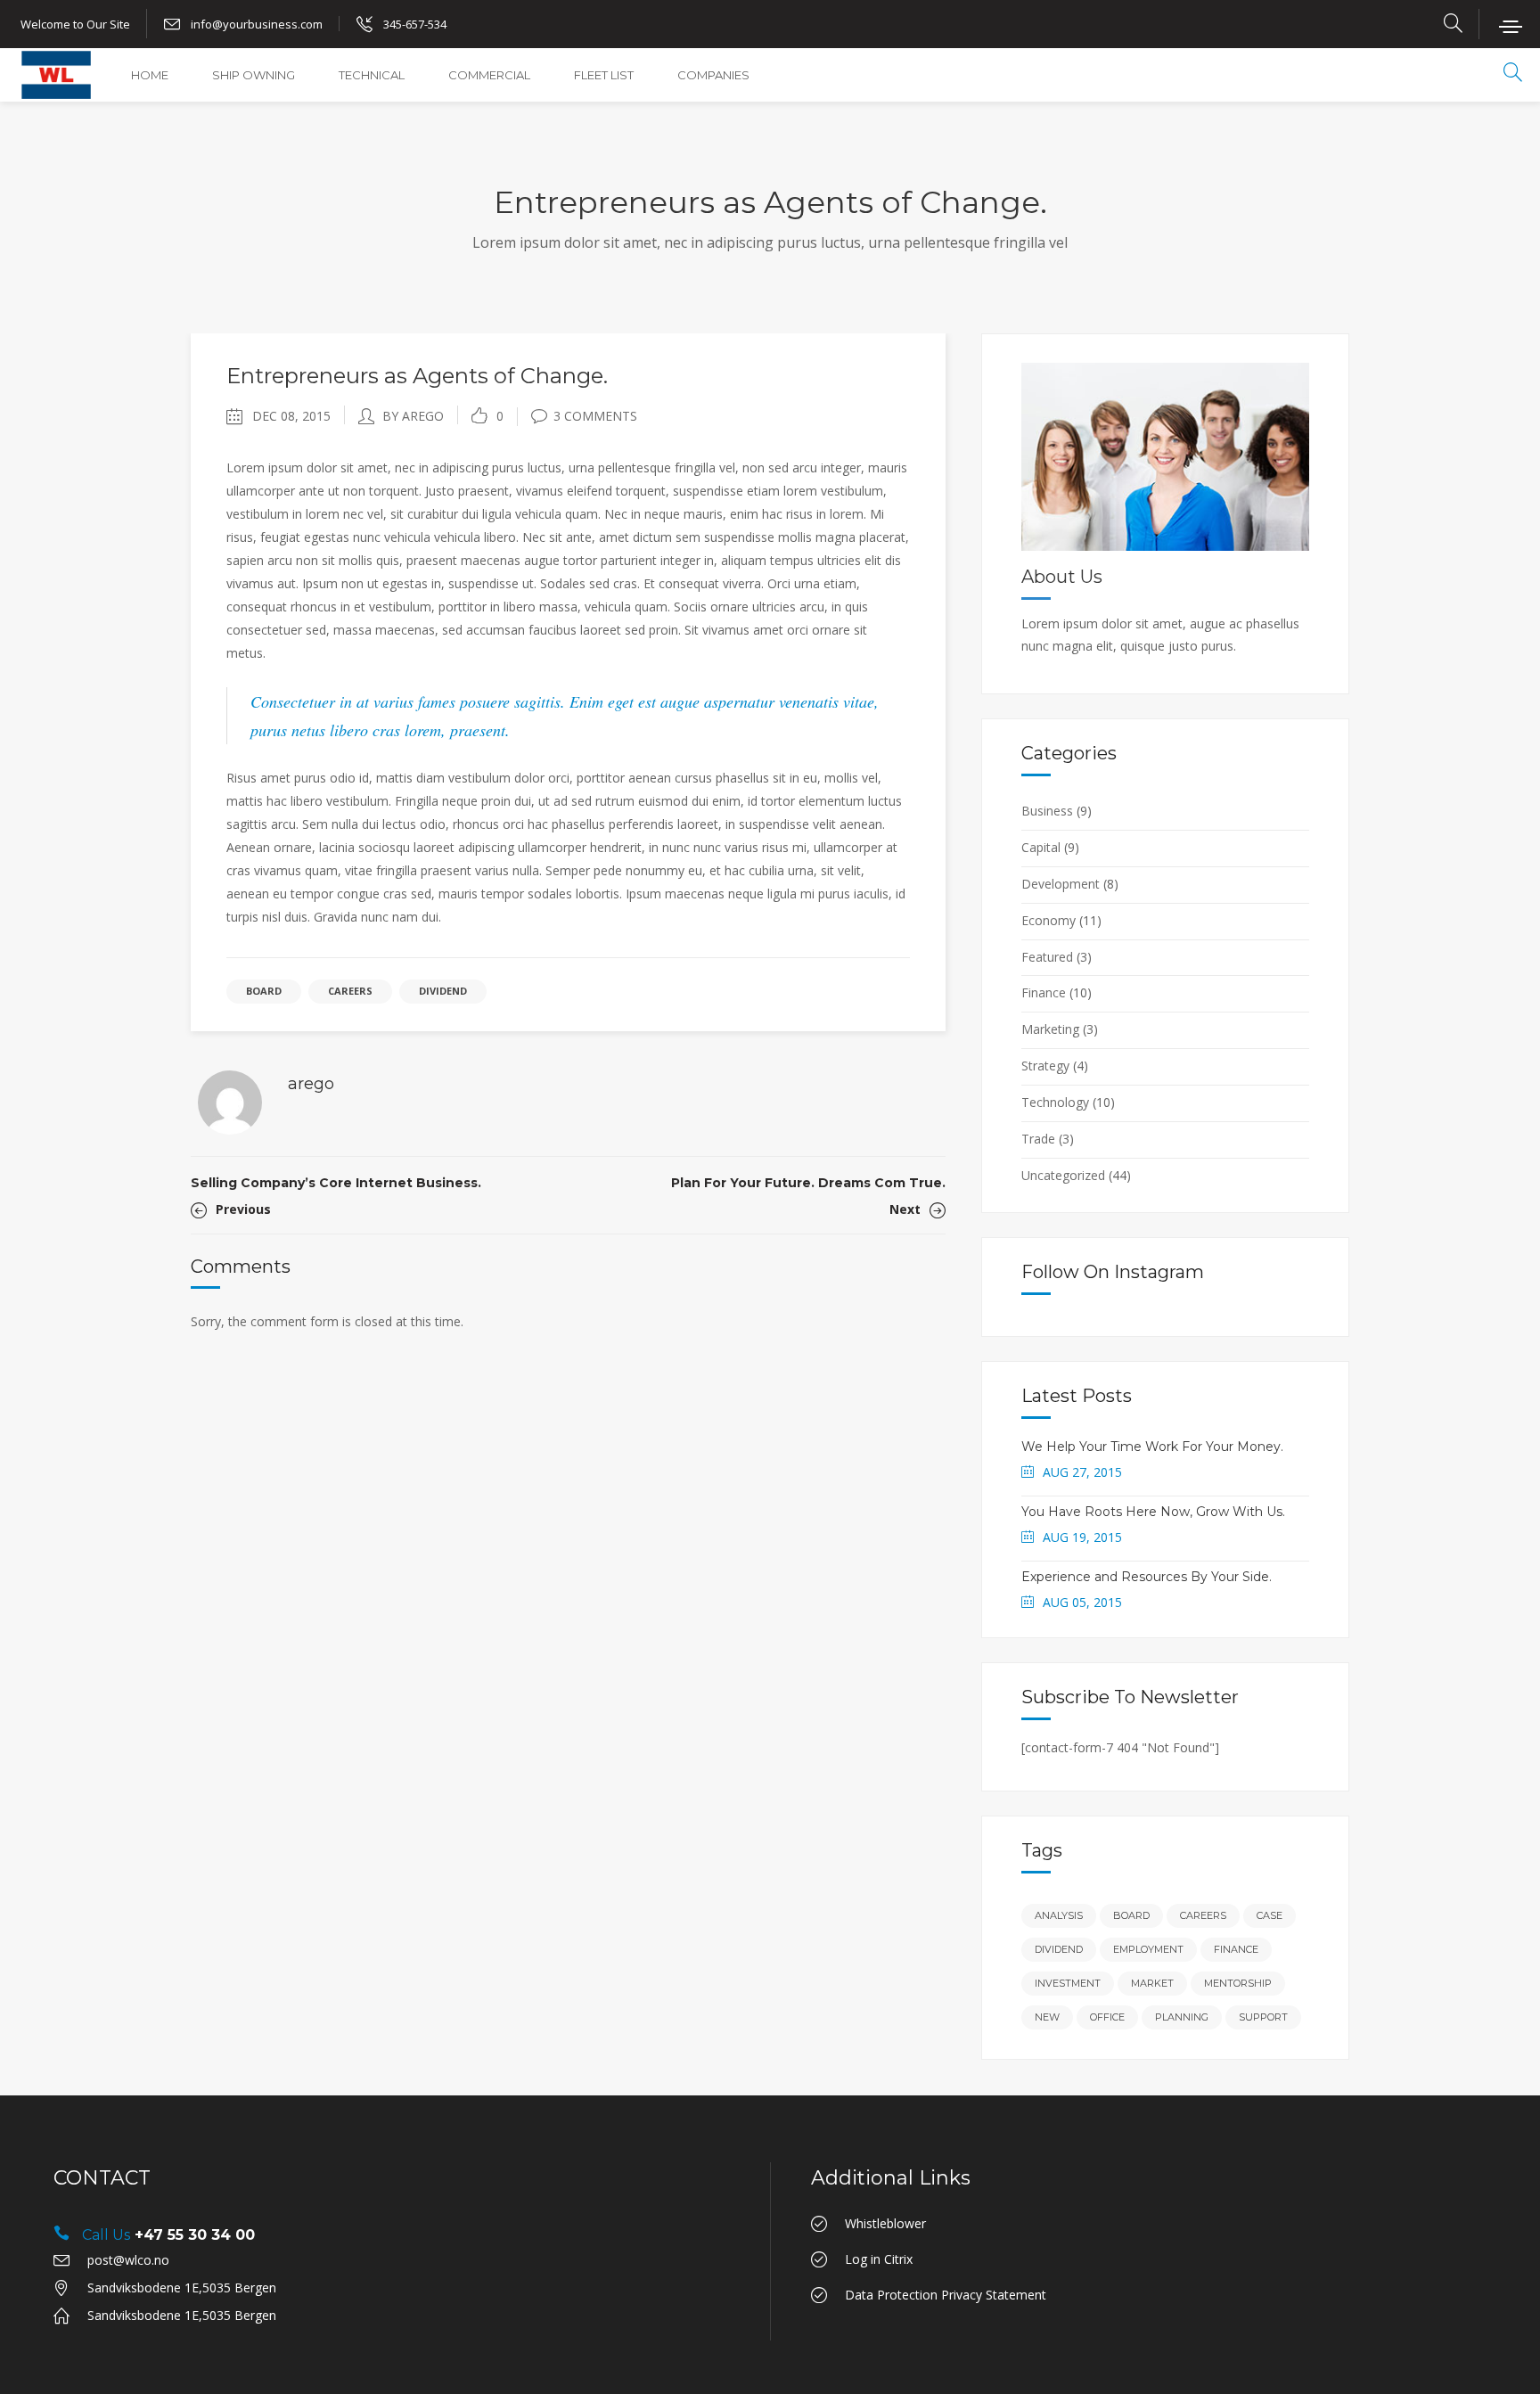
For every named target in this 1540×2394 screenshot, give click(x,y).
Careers (350, 991)
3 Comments (595, 416)
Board (264, 991)
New (1047, 2017)
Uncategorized (1063, 1175)
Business (1047, 811)
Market (1152, 1983)
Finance (1044, 992)
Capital (1041, 847)
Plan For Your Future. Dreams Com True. (808, 1183)
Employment (1148, 1949)
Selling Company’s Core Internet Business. (336, 1183)
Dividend (443, 991)
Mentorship (1238, 1983)
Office (1107, 2017)
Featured (1047, 957)
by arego (413, 416)
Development (1061, 884)
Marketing (1050, 1029)
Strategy (1045, 1066)
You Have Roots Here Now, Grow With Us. (1153, 1512)
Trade (1038, 1139)
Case (1270, 1915)
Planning (1182, 2017)
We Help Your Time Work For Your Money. (1152, 1447)
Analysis (1059, 1915)
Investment (1068, 1983)
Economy (1049, 920)
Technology (1055, 1102)
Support (1263, 2017)
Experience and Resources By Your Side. (1147, 1577)
